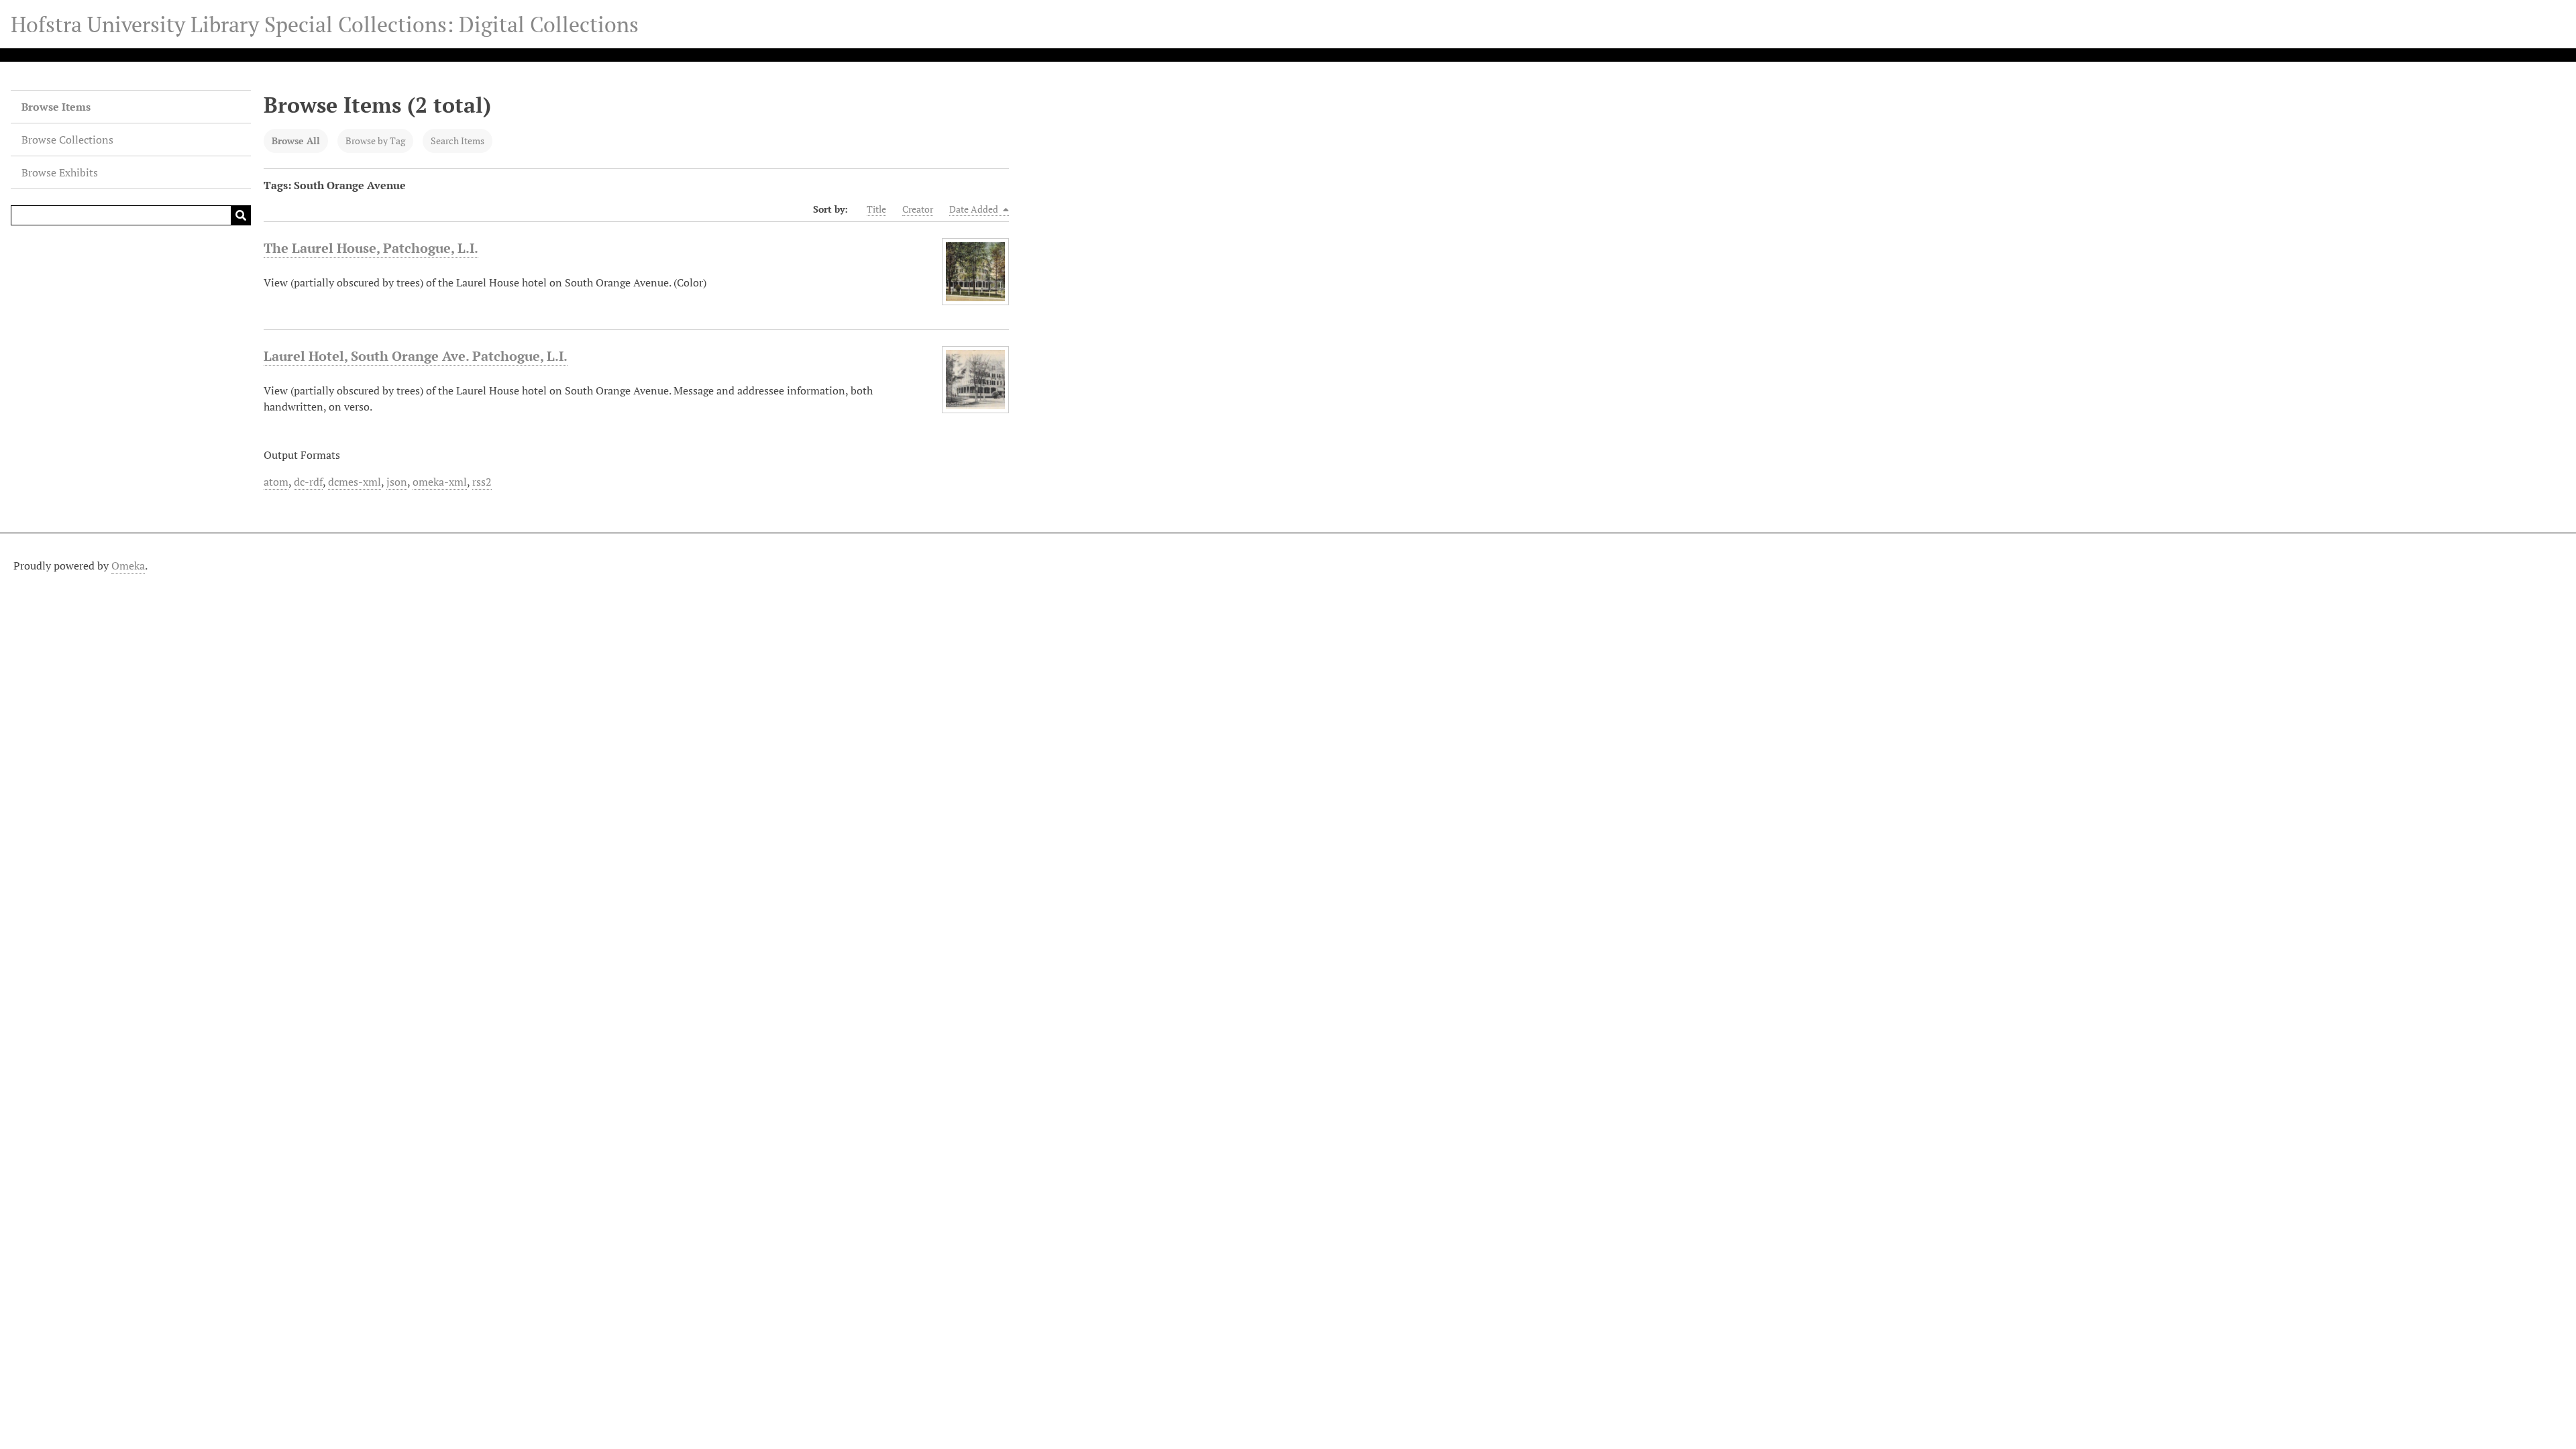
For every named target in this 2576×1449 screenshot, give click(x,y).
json (397, 482)
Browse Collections (67, 140)
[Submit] (241, 215)
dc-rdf (308, 482)
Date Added (975, 209)
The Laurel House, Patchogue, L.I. (371, 248)
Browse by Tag (375, 141)
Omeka (128, 566)
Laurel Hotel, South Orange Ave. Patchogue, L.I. (416, 356)
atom (276, 482)
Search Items (458, 141)
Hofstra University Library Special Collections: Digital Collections (325, 24)
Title (876, 209)
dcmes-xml (355, 482)
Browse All (296, 141)
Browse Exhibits (60, 172)
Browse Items (56, 107)
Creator (918, 209)
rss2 (482, 482)
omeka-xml (440, 482)
